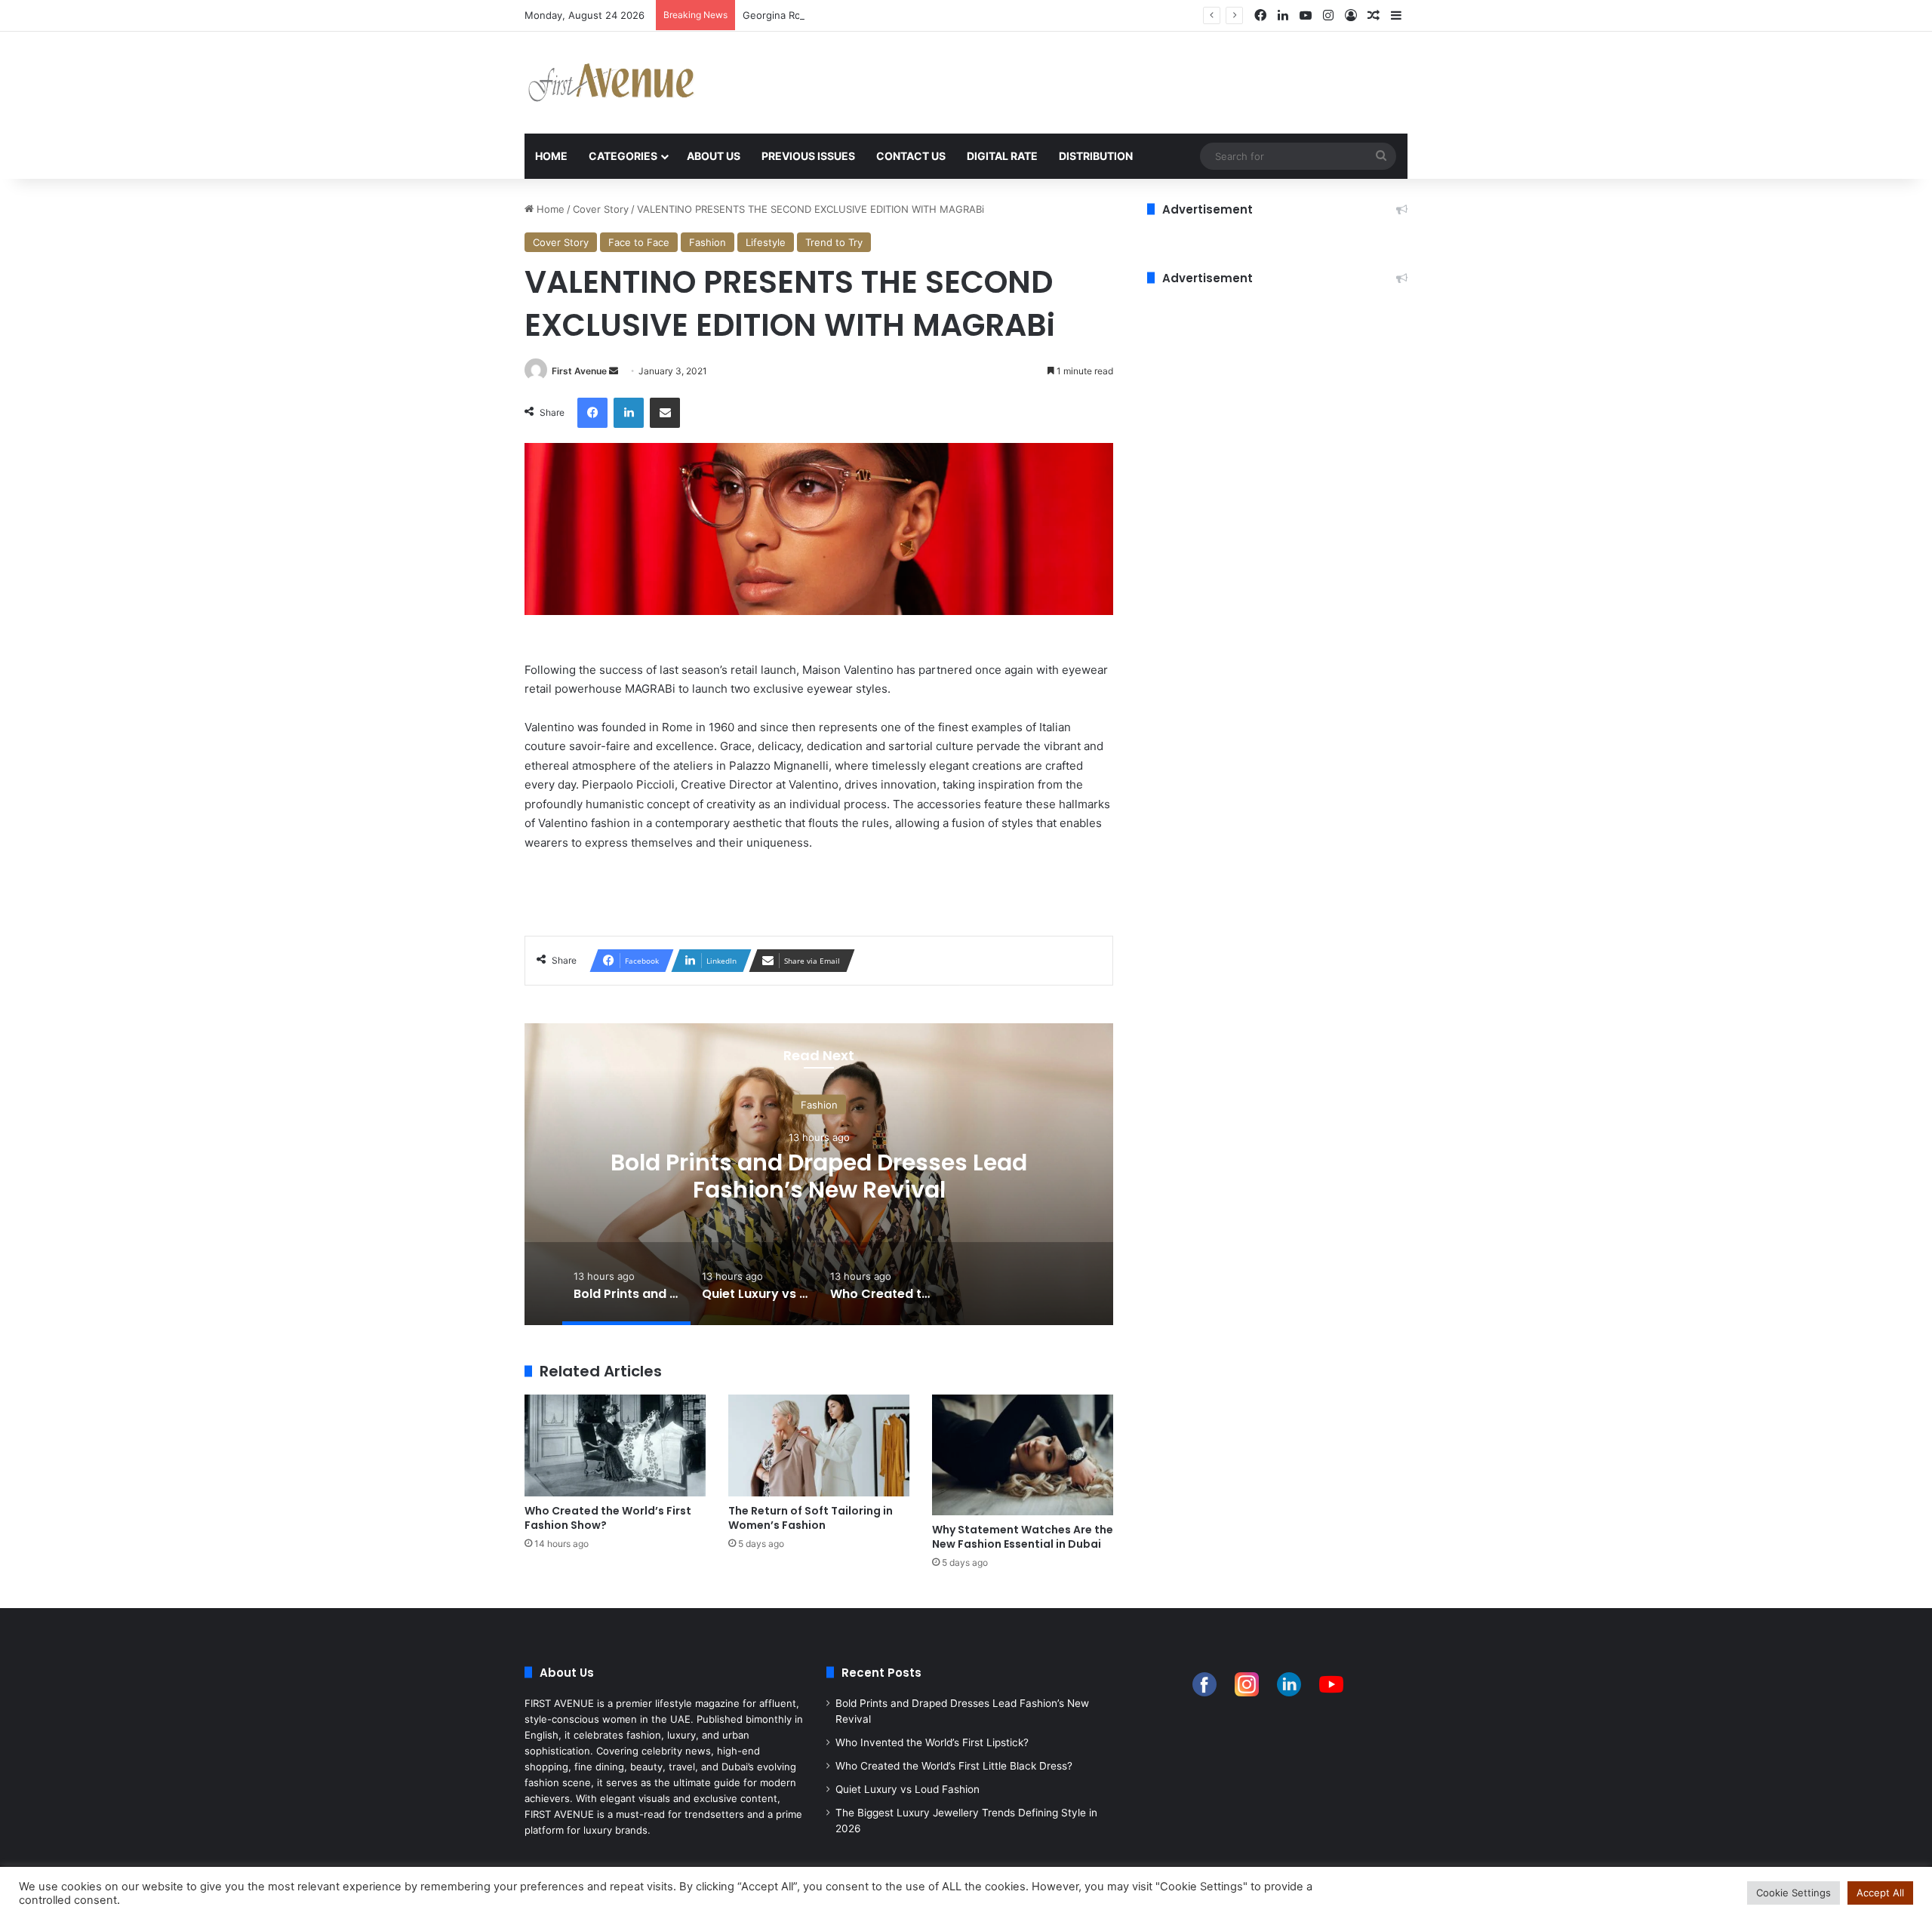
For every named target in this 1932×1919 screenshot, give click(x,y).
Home (551, 156)
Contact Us (911, 156)
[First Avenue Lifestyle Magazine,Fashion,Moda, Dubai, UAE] (611, 83)
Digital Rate (1002, 156)
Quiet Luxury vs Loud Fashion (819, 1176)
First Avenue (579, 371)
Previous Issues (808, 156)
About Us (714, 156)
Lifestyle (766, 242)
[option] (819, 1174)
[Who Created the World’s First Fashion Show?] (615, 1445)
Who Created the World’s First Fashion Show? (608, 1518)
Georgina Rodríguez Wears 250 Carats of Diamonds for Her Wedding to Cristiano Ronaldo (953, 15)
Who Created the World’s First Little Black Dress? (954, 1766)
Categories (623, 156)
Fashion (708, 242)
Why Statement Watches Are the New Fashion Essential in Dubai (1023, 1537)
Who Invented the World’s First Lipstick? (932, 1742)
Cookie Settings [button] (1794, 1893)
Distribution (1096, 156)
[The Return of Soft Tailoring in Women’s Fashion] (819, 1445)
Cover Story (601, 209)
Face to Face (639, 242)
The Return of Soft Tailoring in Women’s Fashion (811, 1518)
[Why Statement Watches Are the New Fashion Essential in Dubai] (1023, 1455)
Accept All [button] (1880, 1893)
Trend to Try (834, 242)
